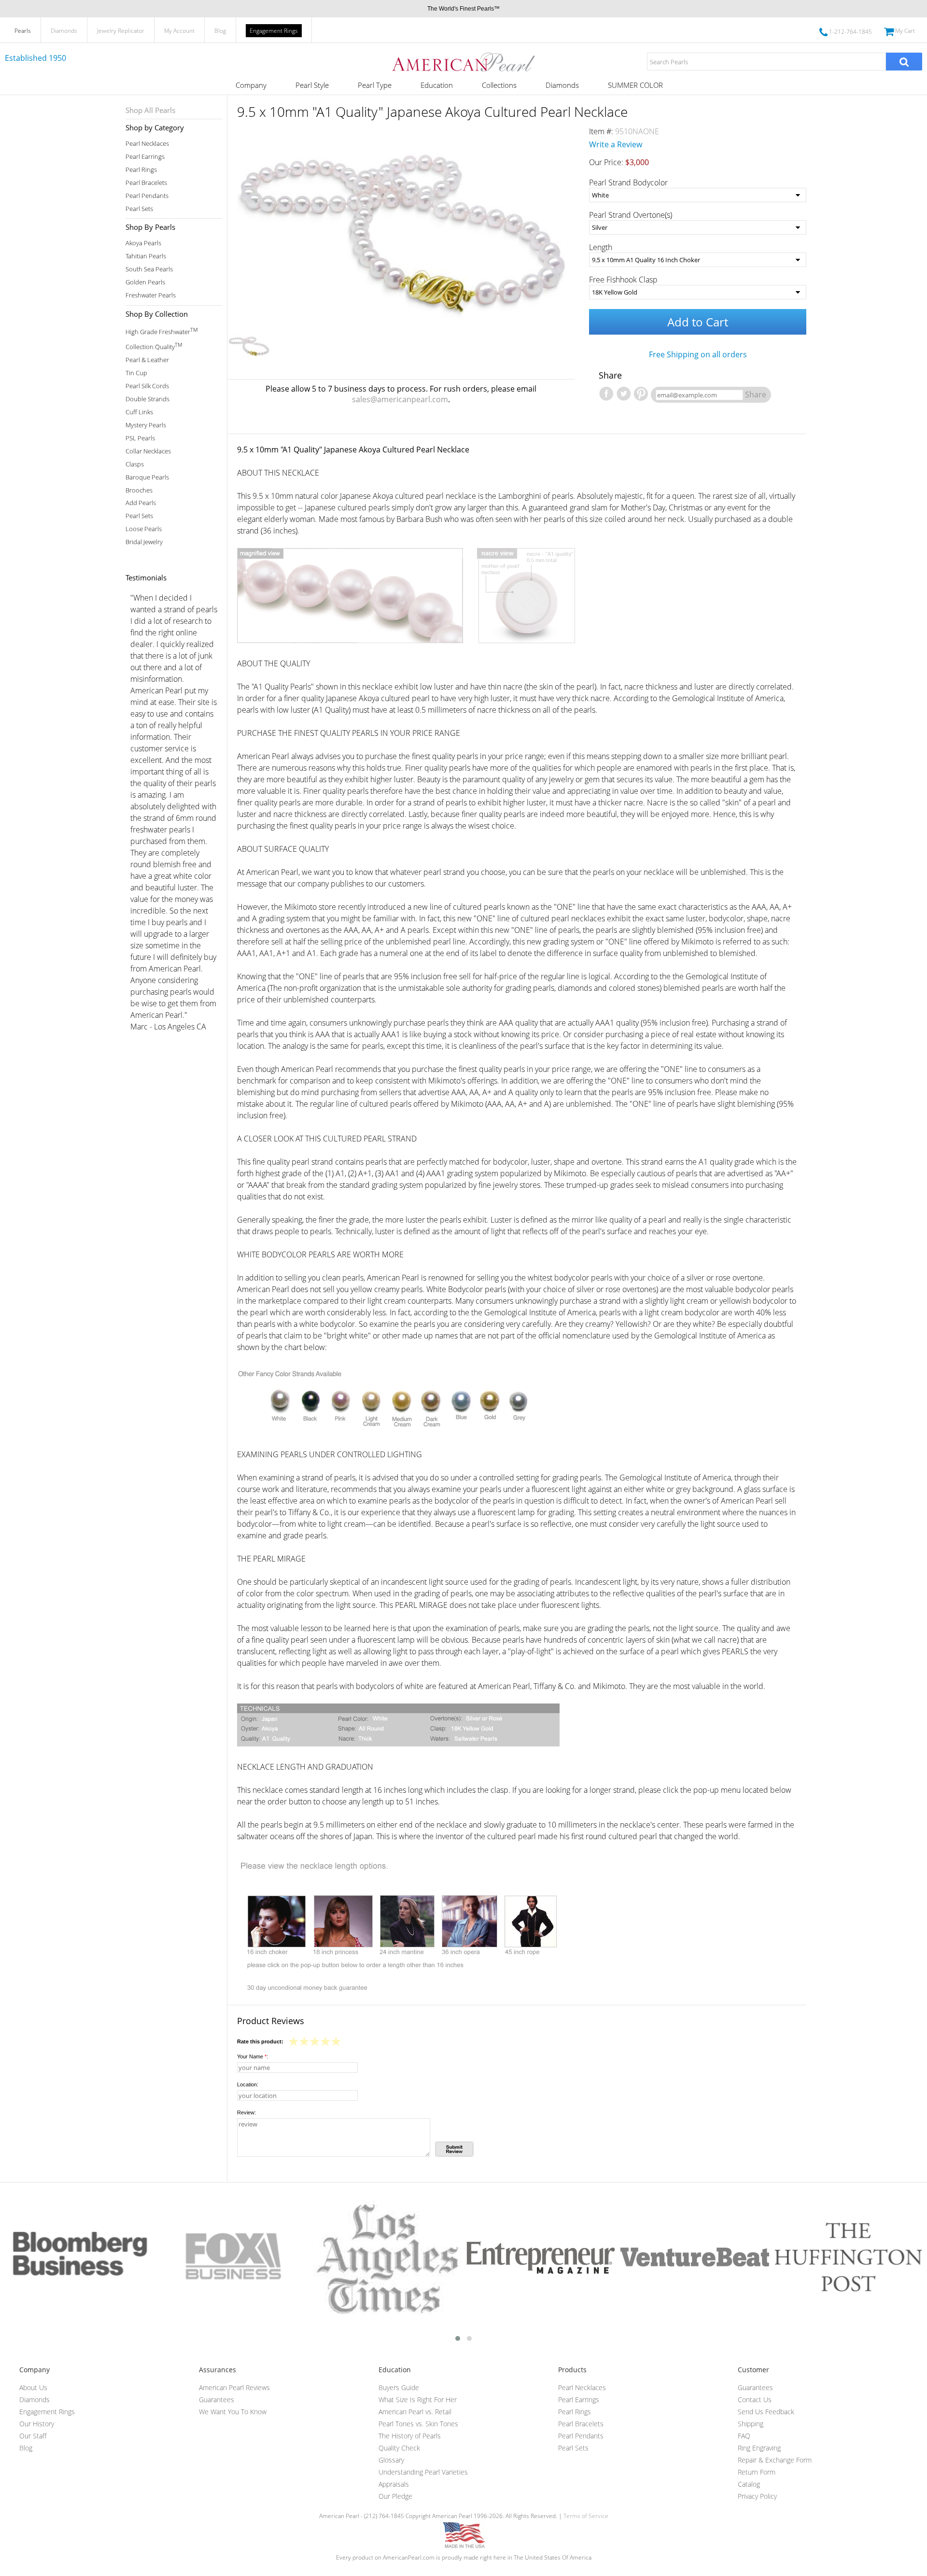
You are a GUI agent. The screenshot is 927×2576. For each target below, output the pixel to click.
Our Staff (33, 2436)
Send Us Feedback (766, 2412)
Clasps (135, 464)
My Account (179, 31)
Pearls (23, 31)
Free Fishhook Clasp (623, 280)
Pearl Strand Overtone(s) (631, 215)
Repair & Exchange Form (775, 2460)
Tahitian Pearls (146, 256)
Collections (499, 85)
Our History (37, 2424)
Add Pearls (141, 503)
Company (251, 85)
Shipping (751, 2424)
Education (437, 85)
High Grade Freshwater (162, 331)
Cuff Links (139, 412)
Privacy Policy (757, 2496)
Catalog (749, 2484)
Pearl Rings (141, 170)
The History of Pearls (410, 2436)
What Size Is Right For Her (418, 2400)
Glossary (391, 2460)
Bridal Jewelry (144, 542)
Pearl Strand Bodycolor (628, 183)
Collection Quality (154, 346)
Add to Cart (698, 322)
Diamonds (64, 31)
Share (756, 394)
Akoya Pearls (143, 243)
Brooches (139, 490)
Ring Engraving (759, 2448)
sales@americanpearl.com (400, 399)
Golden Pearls (145, 282)
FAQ (744, 2436)
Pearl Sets (139, 209)
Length (601, 247)
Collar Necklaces (148, 451)
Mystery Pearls (146, 425)
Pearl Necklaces (147, 144)
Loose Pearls (144, 529)
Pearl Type (375, 85)
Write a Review (616, 144)
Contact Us (755, 2400)
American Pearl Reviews (234, 2387)
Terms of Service (586, 2516)
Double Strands (147, 399)
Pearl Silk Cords (147, 386)
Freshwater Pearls (151, 295)
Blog (220, 31)
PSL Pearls (140, 438)
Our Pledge (395, 2496)
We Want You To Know (233, 2412)
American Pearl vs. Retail (415, 2412)
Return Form (757, 2472)
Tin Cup (136, 373)
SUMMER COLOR (635, 85)
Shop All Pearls (150, 110)
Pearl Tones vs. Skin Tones (418, 2424)
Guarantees (217, 2400)
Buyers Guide (399, 2387)
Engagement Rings (274, 31)
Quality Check (399, 2448)
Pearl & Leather (147, 360)
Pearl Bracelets (146, 183)
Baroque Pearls (147, 477)
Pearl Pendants (147, 196)
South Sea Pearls (149, 269)
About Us (33, 2387)
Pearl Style (312, 85)
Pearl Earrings (145, 157)
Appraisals (394, 2484)
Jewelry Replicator (121, 31)
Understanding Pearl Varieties (423, 2472)
